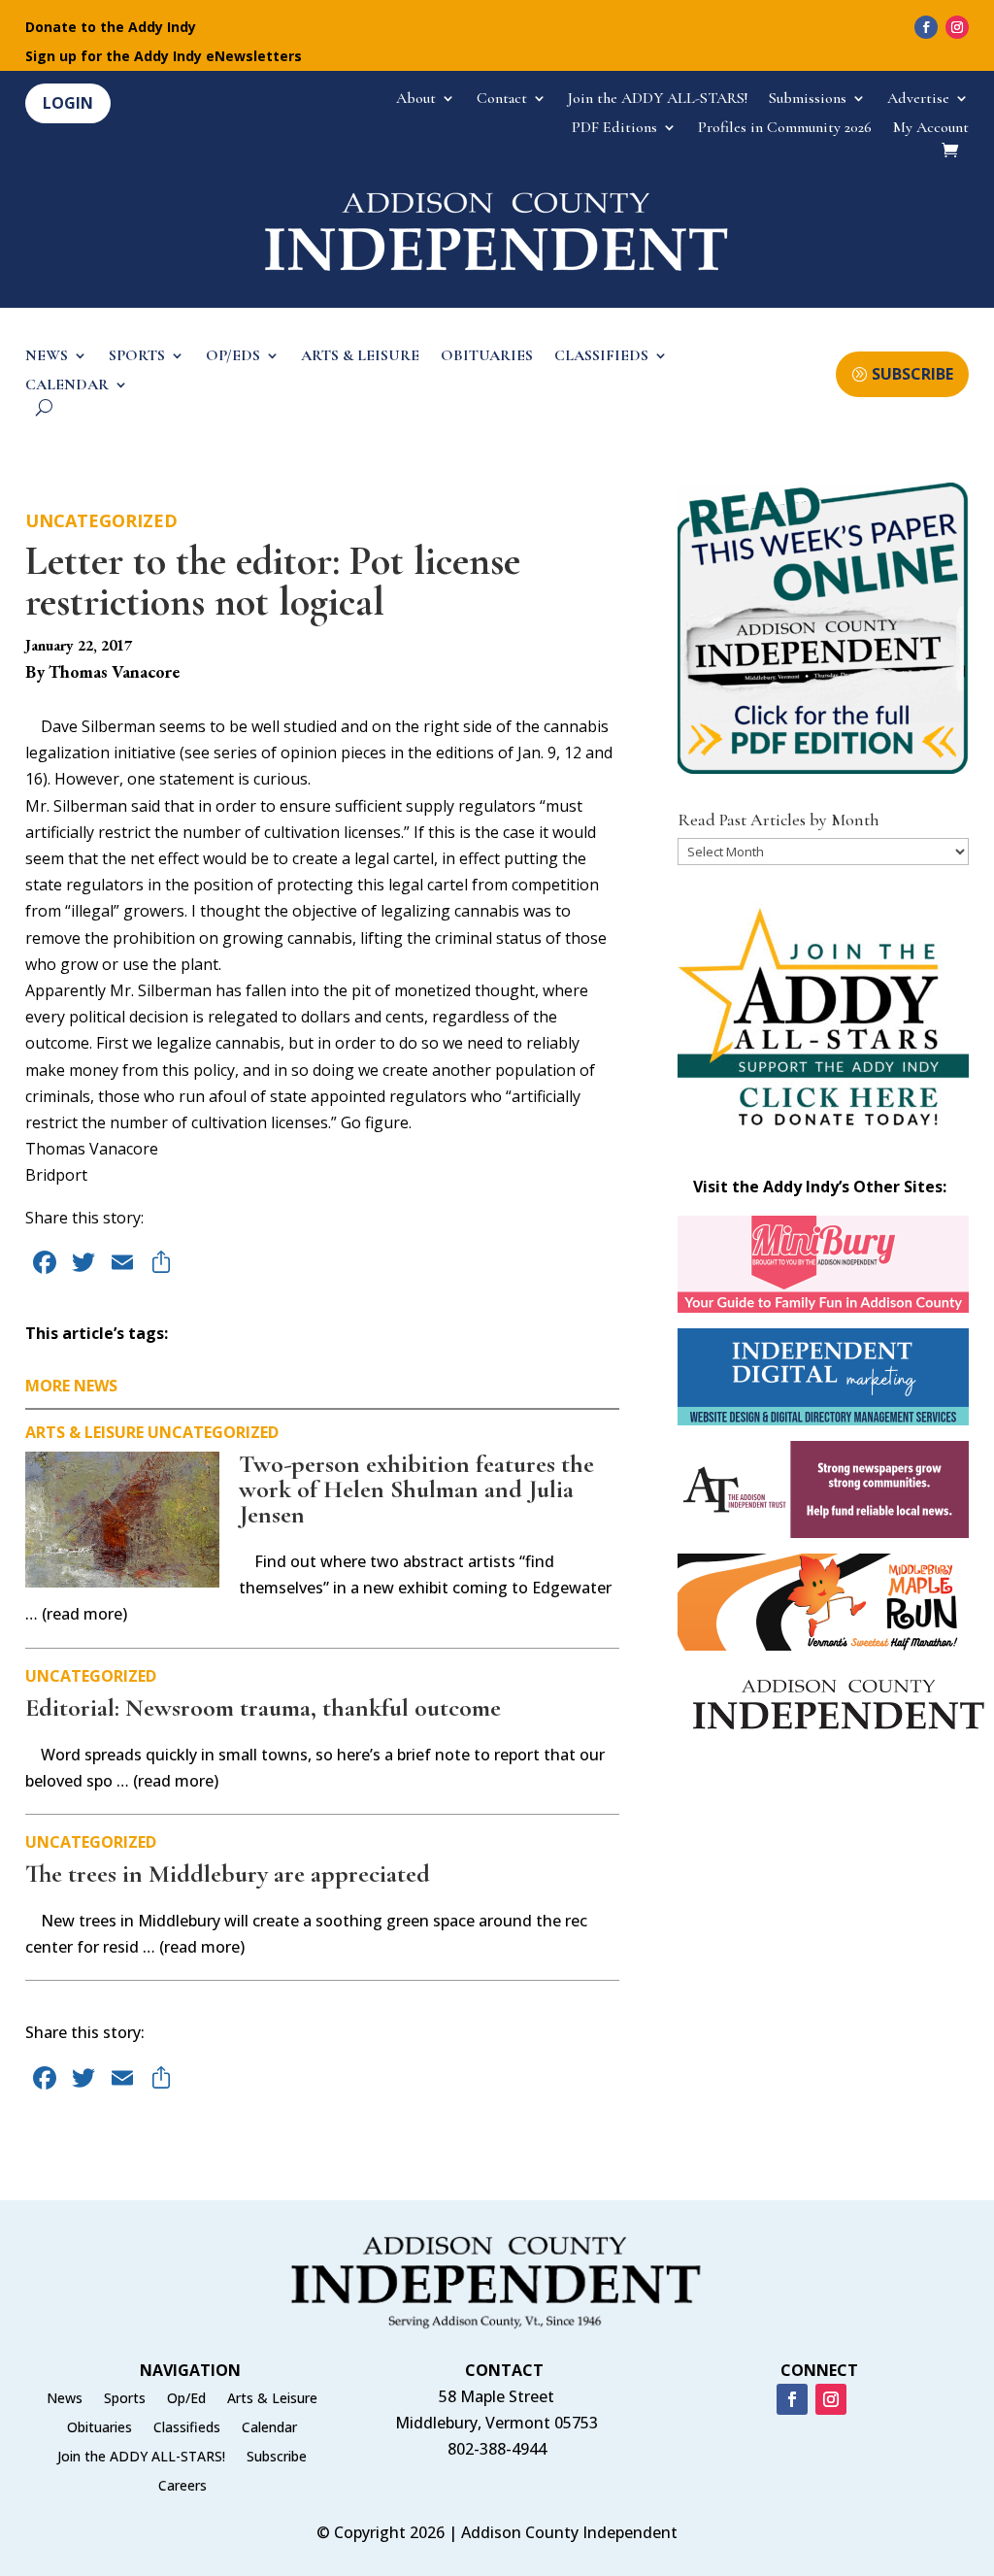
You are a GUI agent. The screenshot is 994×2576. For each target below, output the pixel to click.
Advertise (918, 100)
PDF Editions (614, 129)
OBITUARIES (487, 357)
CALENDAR (67, 386)
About (416, 100)
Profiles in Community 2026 (785, 129)
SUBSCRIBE (912, 374)
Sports (125, 2399)
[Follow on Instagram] (957, 27)
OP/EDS (233, 357)
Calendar (269, 2428)
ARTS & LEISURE (360, 357)
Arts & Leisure (84, 1432)
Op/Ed (186, 2399)
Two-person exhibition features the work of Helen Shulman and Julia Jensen (416, 1489)
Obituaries (99, 2428)
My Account (931, 129)
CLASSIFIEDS (601, 357)
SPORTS (137, 357)
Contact (502, 100)
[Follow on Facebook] (926, 27)
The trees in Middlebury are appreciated (228, 1873)
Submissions (808, 100)
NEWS (47, 357)
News (65, 2399)
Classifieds (187, 2428)
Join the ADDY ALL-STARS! (658, 100)
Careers (182, 2487)
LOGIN (68, 103)
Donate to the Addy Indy (111, 28)
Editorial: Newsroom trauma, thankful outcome (263, 1707)
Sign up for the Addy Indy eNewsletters (164, 57)
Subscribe (277, 2458)
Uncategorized (101, 520)
